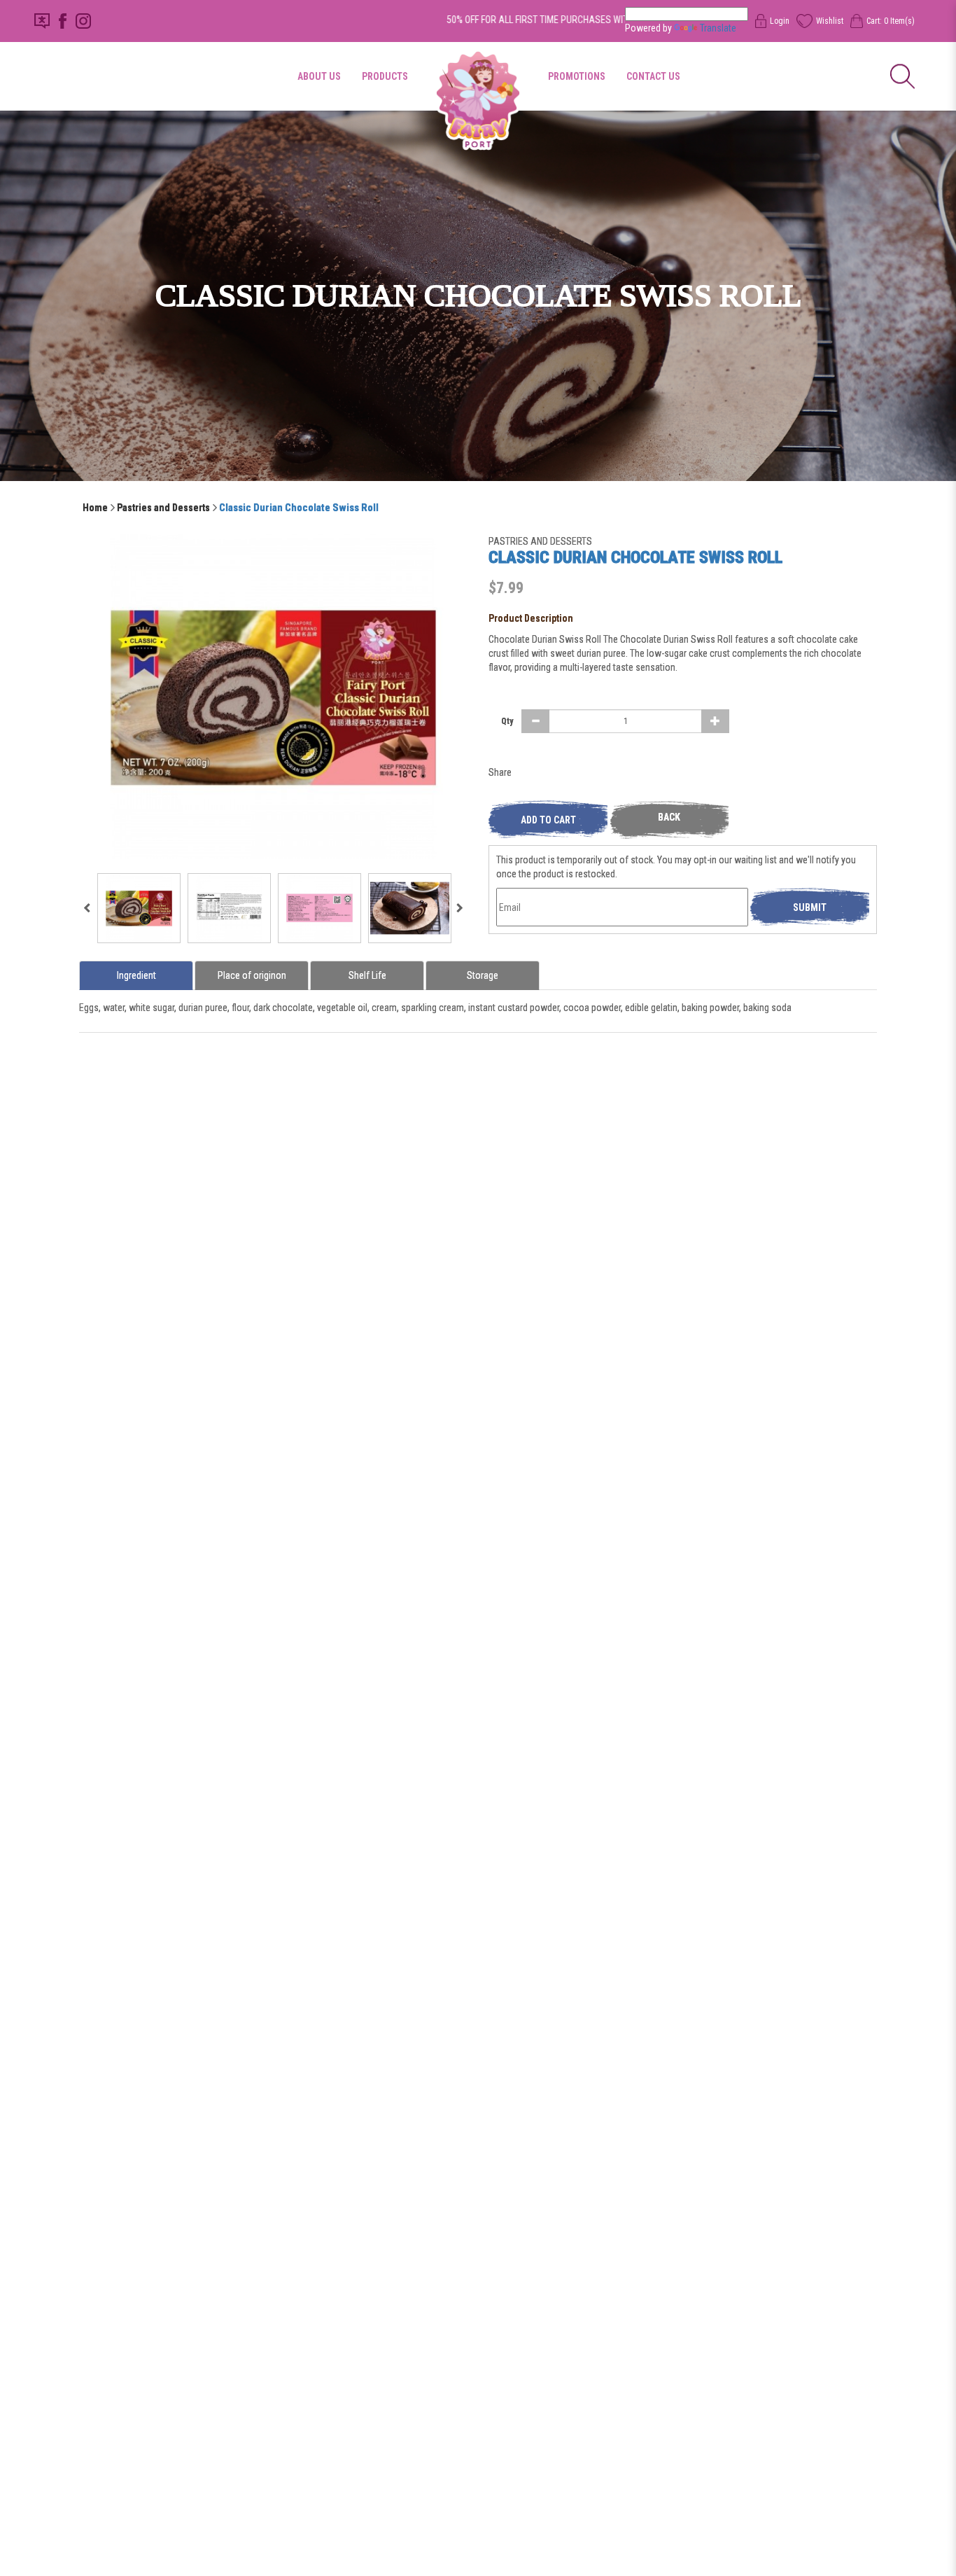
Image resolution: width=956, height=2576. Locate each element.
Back (669, 817)
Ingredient (136, 975)
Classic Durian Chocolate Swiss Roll (299, 508)
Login (780, 21)
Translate (718, 28)
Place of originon (252, 975)
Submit (810, 907)
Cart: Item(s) (890, 21)
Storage (483, 975)
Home (95, 508)
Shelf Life (367, 975)
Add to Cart (548, 820)
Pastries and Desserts (163, 508)
